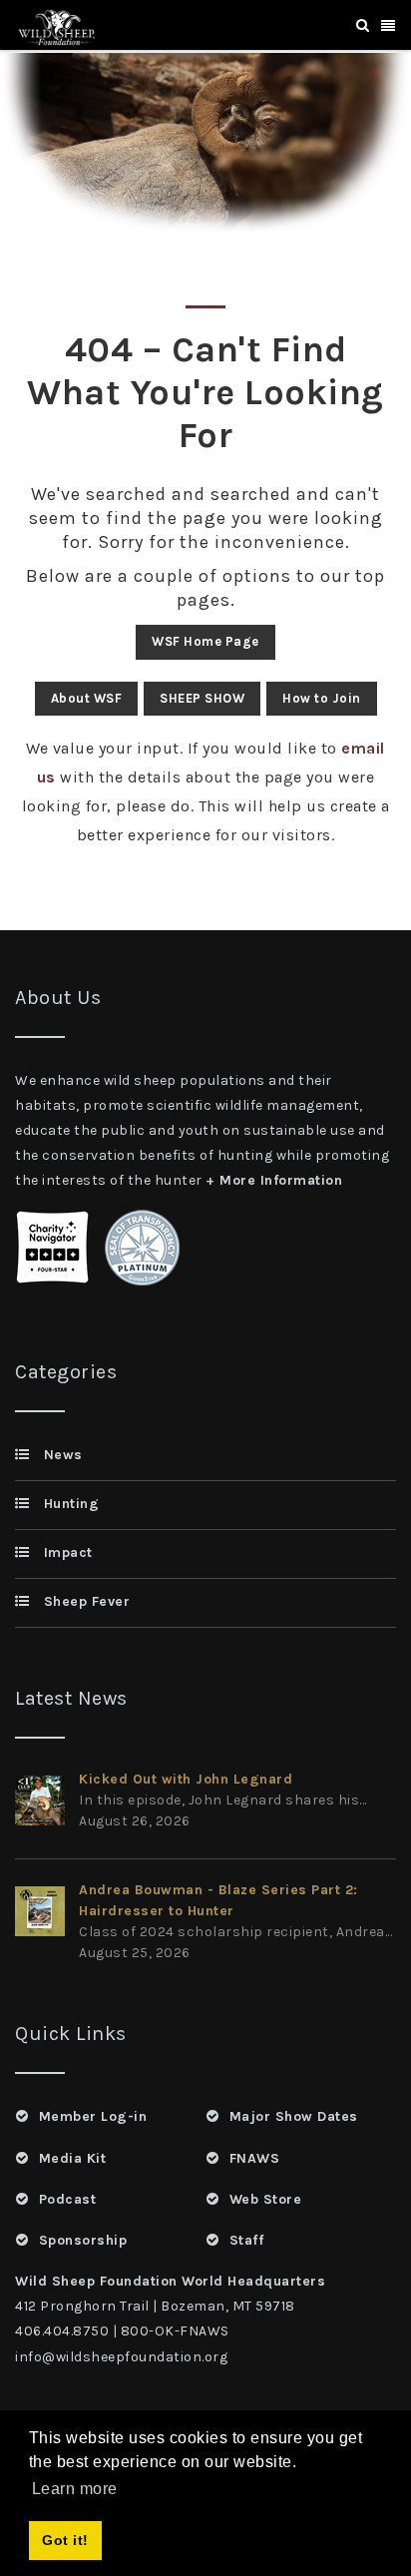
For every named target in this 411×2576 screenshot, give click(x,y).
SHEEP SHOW (202, 698)
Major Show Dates (294, 2116)
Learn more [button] (75, 2489)
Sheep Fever (87, 1601)
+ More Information (274, 1180)
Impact (68, 1552)
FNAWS (254, 2158)
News (63, 1455)
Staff (246, 2240)
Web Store (265, 2199)
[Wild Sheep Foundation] (54, 25)
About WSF (87, 698)
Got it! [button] (65, 2540)
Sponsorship (83, 2240)
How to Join (322, 698)
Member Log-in (93, 2116)
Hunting (71, 1504)
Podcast (67, 2199)
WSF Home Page (205, 641)
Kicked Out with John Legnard (186, 1779)
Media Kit (72, 2158)
